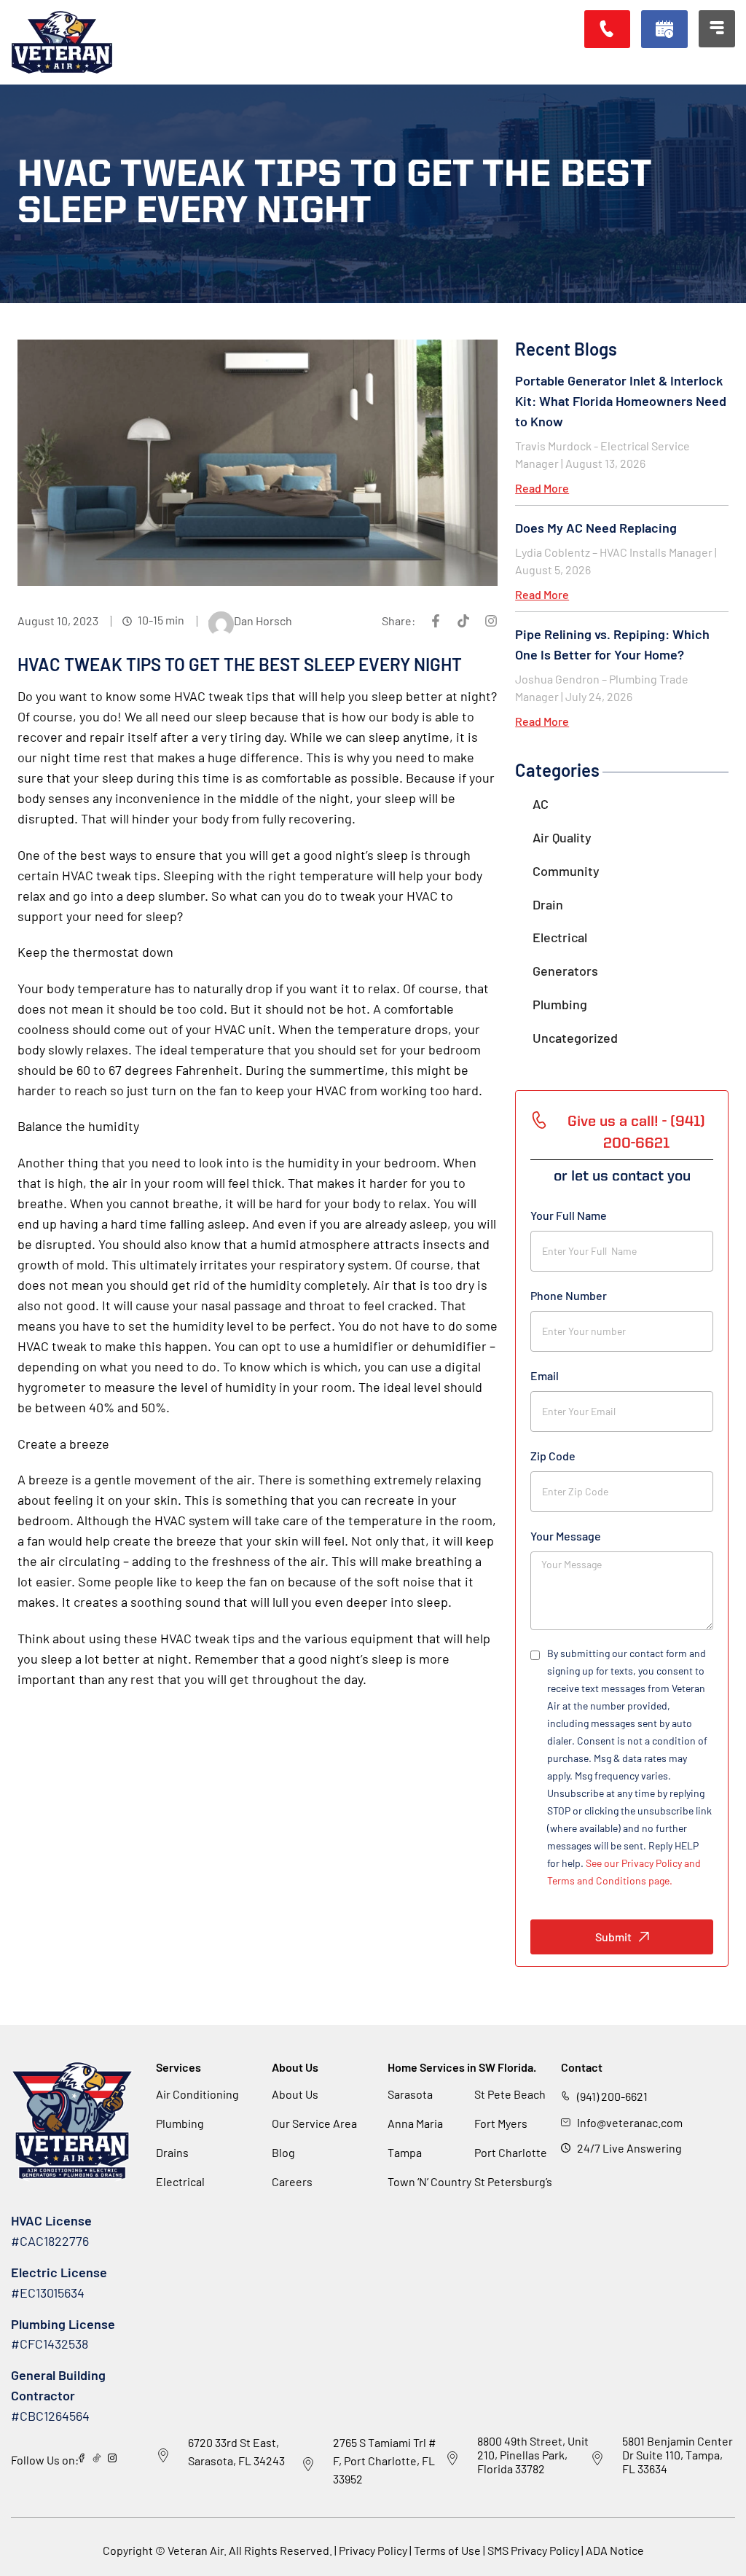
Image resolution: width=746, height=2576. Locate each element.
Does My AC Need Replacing (596, 528)
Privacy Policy (373, 2550)
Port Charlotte (511, 2152)
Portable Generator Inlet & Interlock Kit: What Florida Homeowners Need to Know (621, 401)
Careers (292, 2181)
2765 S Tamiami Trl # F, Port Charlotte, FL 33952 (385, 2460)
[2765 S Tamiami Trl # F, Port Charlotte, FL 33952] (308, 2465)
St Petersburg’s (513, 2181)
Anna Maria (415, 2123)
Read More (542, 488)
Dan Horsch (263, 620)
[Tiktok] (463, 621)
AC (541, 804)
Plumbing (560, 1004)
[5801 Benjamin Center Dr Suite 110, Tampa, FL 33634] (597, 2459)
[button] (664, 29)
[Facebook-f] (436, 621)
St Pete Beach (510, 2094)
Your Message (566, 1536)
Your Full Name (569, 1215)
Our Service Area (314, 2123)
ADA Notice (615, 2550)
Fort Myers (501, 2123)
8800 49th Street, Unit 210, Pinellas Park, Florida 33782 (533, 2455)
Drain (548, 904)
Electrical (560, 937)
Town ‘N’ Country (429, 2181)
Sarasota (410, 2094)
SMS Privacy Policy (533, 2550)
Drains (172, 2152)
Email (545, 1375)
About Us (295, 2094)
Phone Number (569, 1295)
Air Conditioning (197, 2094)
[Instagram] (491, 621)
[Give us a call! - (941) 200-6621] (539, 1120)
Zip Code (553, 1456)
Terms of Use (448, 2550)
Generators (565, 971)
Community (566, 871)
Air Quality (562, 837)
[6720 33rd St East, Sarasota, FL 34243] (163, 2456)
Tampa (405, 2152)
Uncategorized (575, 1038)
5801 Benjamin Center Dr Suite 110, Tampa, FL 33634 (678, 2455)
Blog (283, 2152)
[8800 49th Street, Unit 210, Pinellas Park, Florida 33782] (452, 2459)
